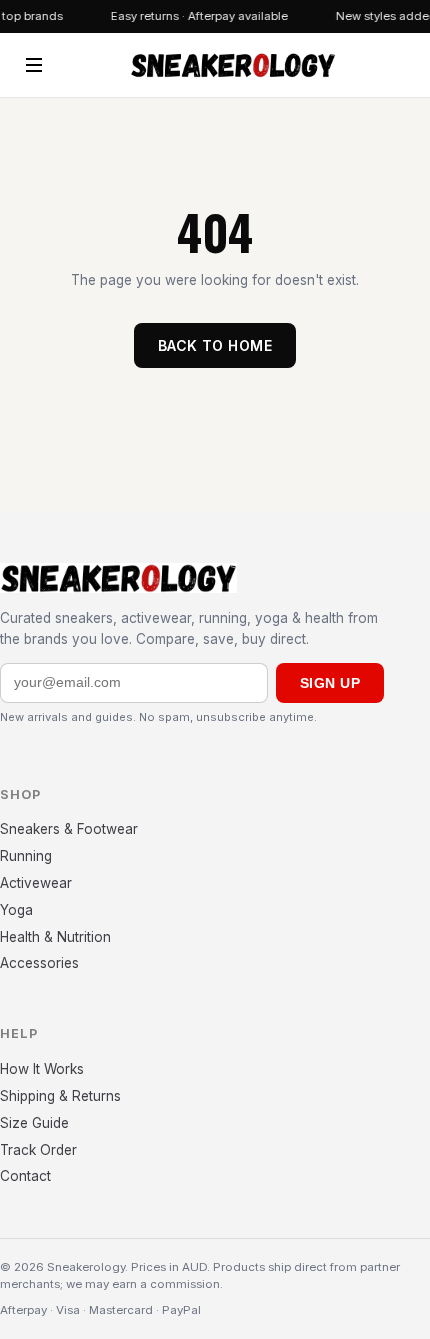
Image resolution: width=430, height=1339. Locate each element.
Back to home (215, 345)
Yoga (16, 910)
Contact (25, 1176)
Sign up (330, 683)
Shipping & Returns (60, 1096)
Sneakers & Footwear (69, 829)
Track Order (38, 1150)
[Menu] (34, 65)
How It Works (42, 1069)
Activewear (36, 883)
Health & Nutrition (55, 937)
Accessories (39, 963)
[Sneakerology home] (232, 65)
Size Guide (34, 1123)
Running (26, 856)
